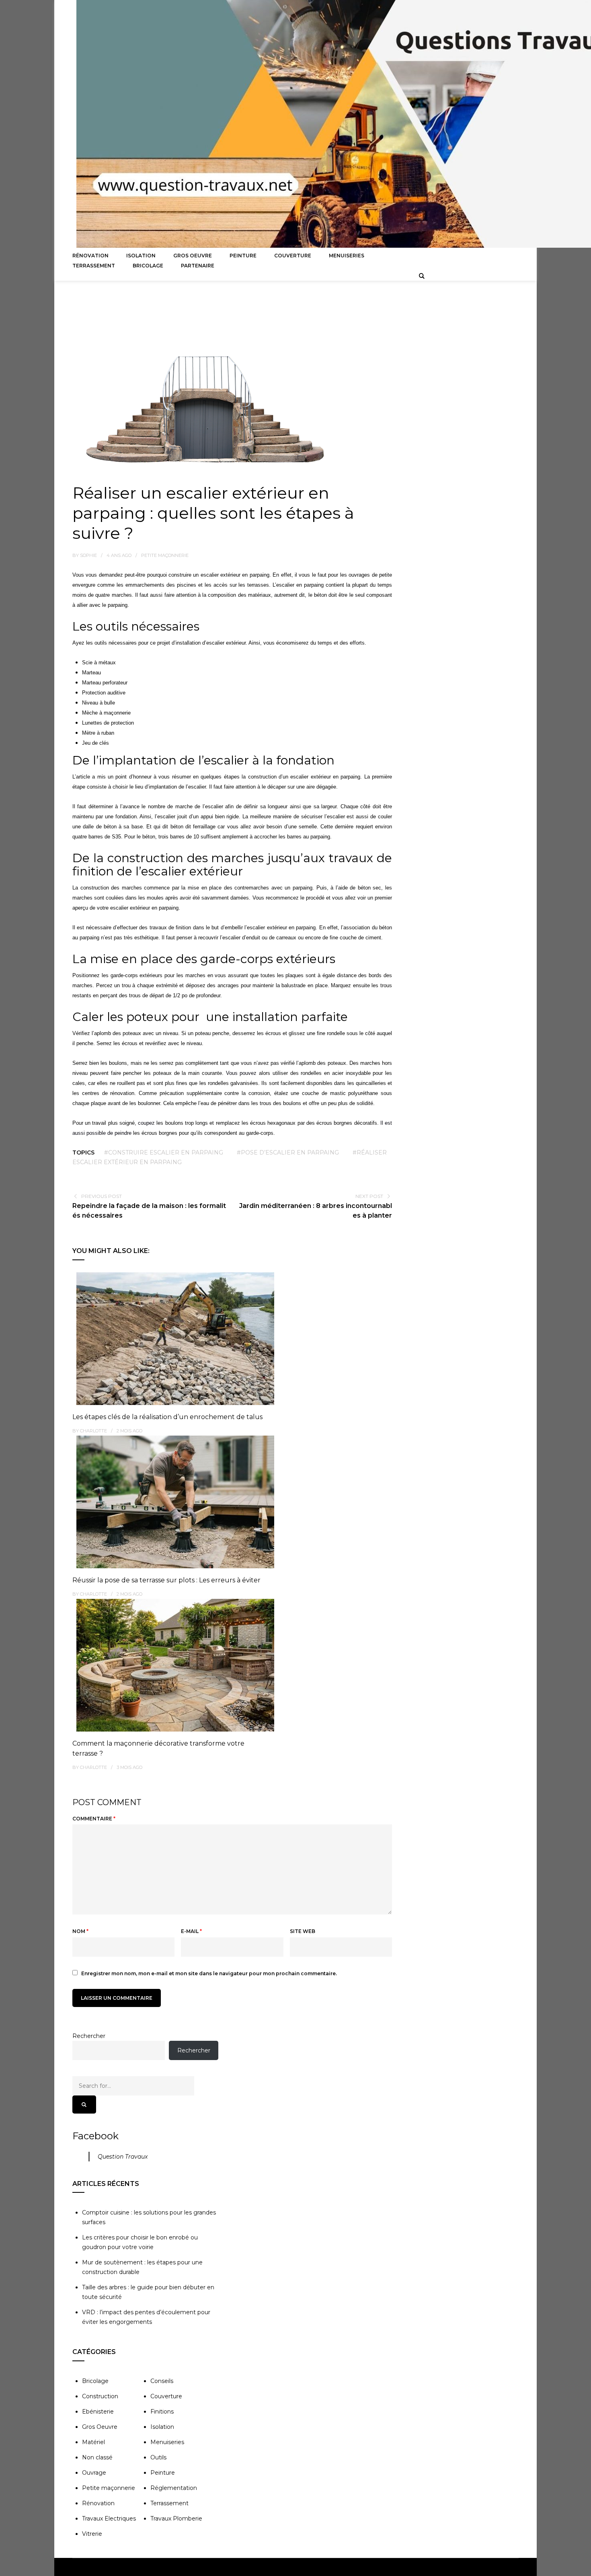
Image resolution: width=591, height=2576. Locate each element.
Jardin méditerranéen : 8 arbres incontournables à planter (316, 1211)
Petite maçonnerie (165, 555)
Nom (80, 1931)
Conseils (162, 2381)
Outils (158, 2457)
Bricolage (148, 266)
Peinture (243, 256)
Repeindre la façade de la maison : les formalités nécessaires (149, 1211)
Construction (100, 2396)
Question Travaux (123, 2157)
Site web (303, 1931)
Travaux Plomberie (176, 2518)
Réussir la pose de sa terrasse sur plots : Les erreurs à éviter (166, 1580)
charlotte (93, 1431)
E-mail (191, 1931)
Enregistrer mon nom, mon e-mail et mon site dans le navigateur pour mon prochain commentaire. (209, 1973)
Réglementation (174, 2488)
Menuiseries (347, 256)
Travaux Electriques (109, 2518)
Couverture (293, 256)
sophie (88, 555)
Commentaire (94, 1819)
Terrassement (94, 266)
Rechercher (89, 2036)
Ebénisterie (98, 2412)
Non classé (97, 2457)
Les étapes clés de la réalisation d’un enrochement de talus (167, 1417)
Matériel (93, 2442)
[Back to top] (583, 2568)
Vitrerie (92, 2534)
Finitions (162, 2412)
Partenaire (198, 266)
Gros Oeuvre (193, 256)
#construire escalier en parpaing (164, 1152)
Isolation (141, 256)
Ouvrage (94, 2473)
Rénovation (90, 256)
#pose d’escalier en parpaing (288, 1152)
